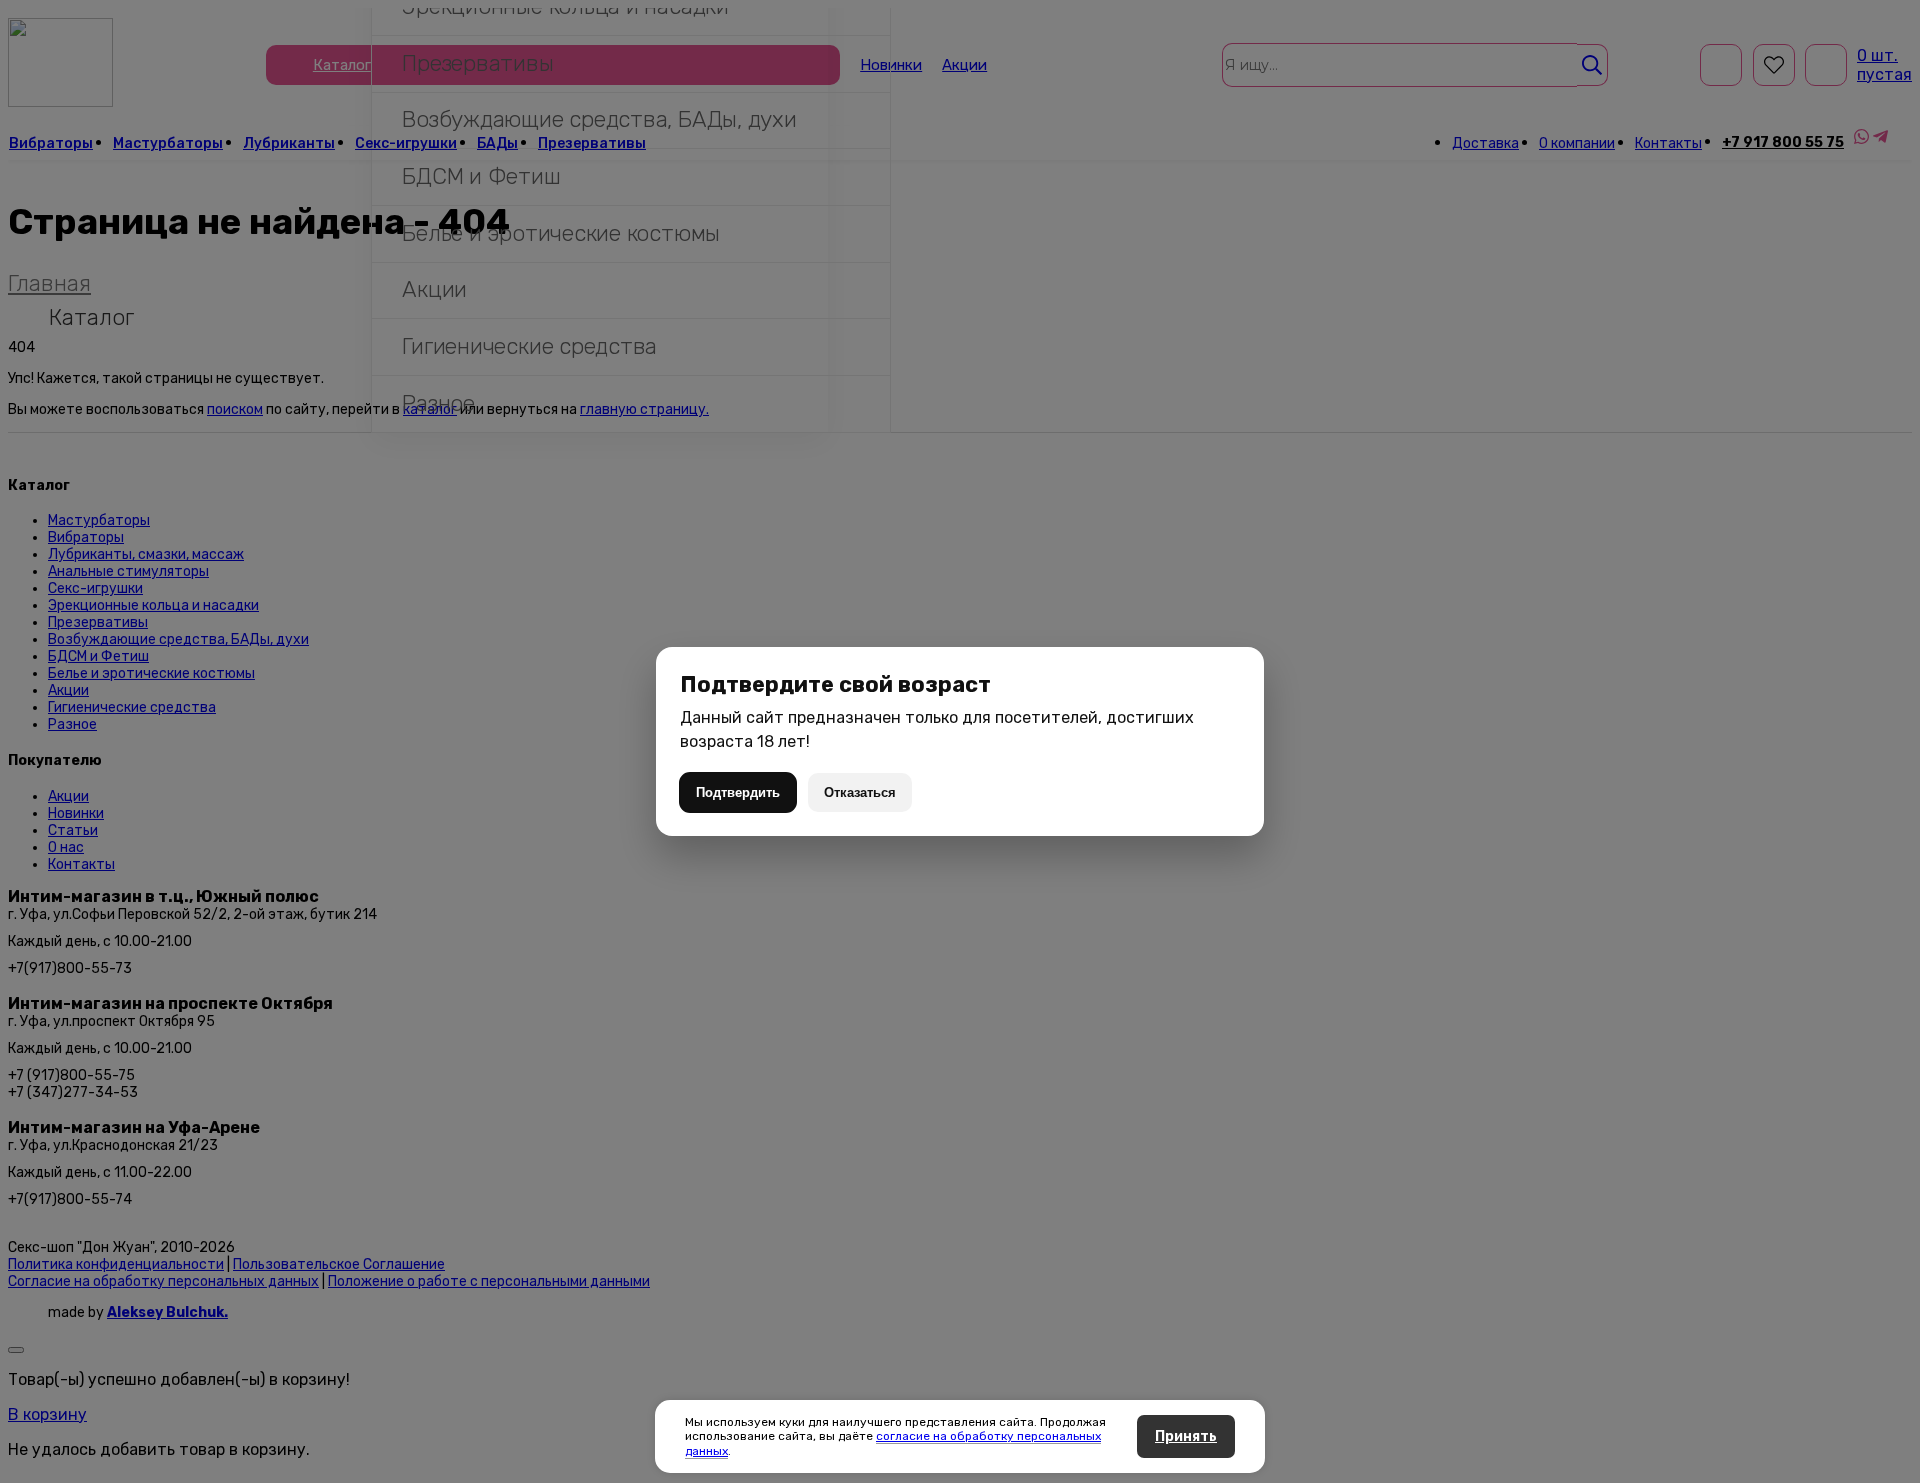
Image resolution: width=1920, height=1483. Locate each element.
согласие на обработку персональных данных (893, 1443)
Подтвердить (738, 792)
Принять (1186, 1436)
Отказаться (860, 792)
